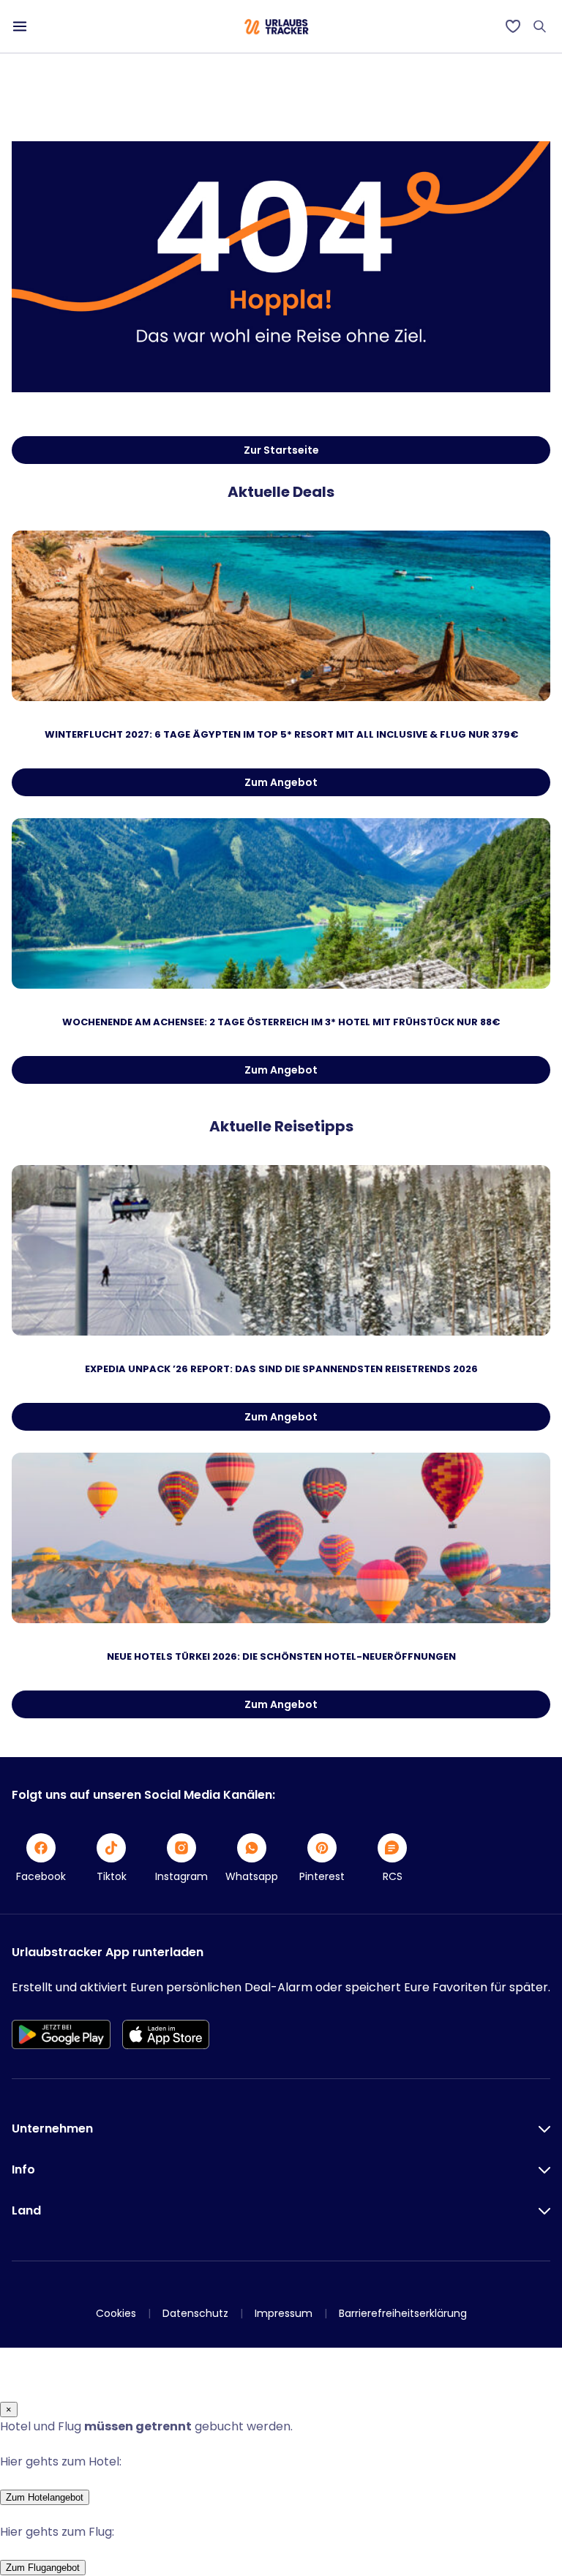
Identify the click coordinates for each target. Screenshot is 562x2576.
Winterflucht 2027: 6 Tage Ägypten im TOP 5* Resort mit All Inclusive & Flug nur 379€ (281, 734)
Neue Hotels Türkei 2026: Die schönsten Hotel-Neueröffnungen (281, 1656)
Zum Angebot (281, 782)
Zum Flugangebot (43, 2568)
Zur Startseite (281, 450)
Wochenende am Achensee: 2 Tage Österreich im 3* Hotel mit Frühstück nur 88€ (281, 1022)
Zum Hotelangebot (45, 2497)
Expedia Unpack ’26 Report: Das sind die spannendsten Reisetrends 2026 (281, 1369)
